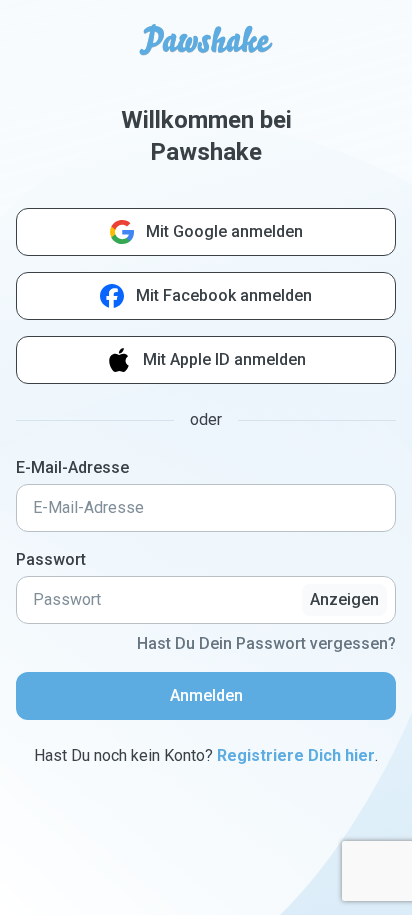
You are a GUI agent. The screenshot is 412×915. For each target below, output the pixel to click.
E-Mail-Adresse (72, 467)
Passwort (51, 559)
